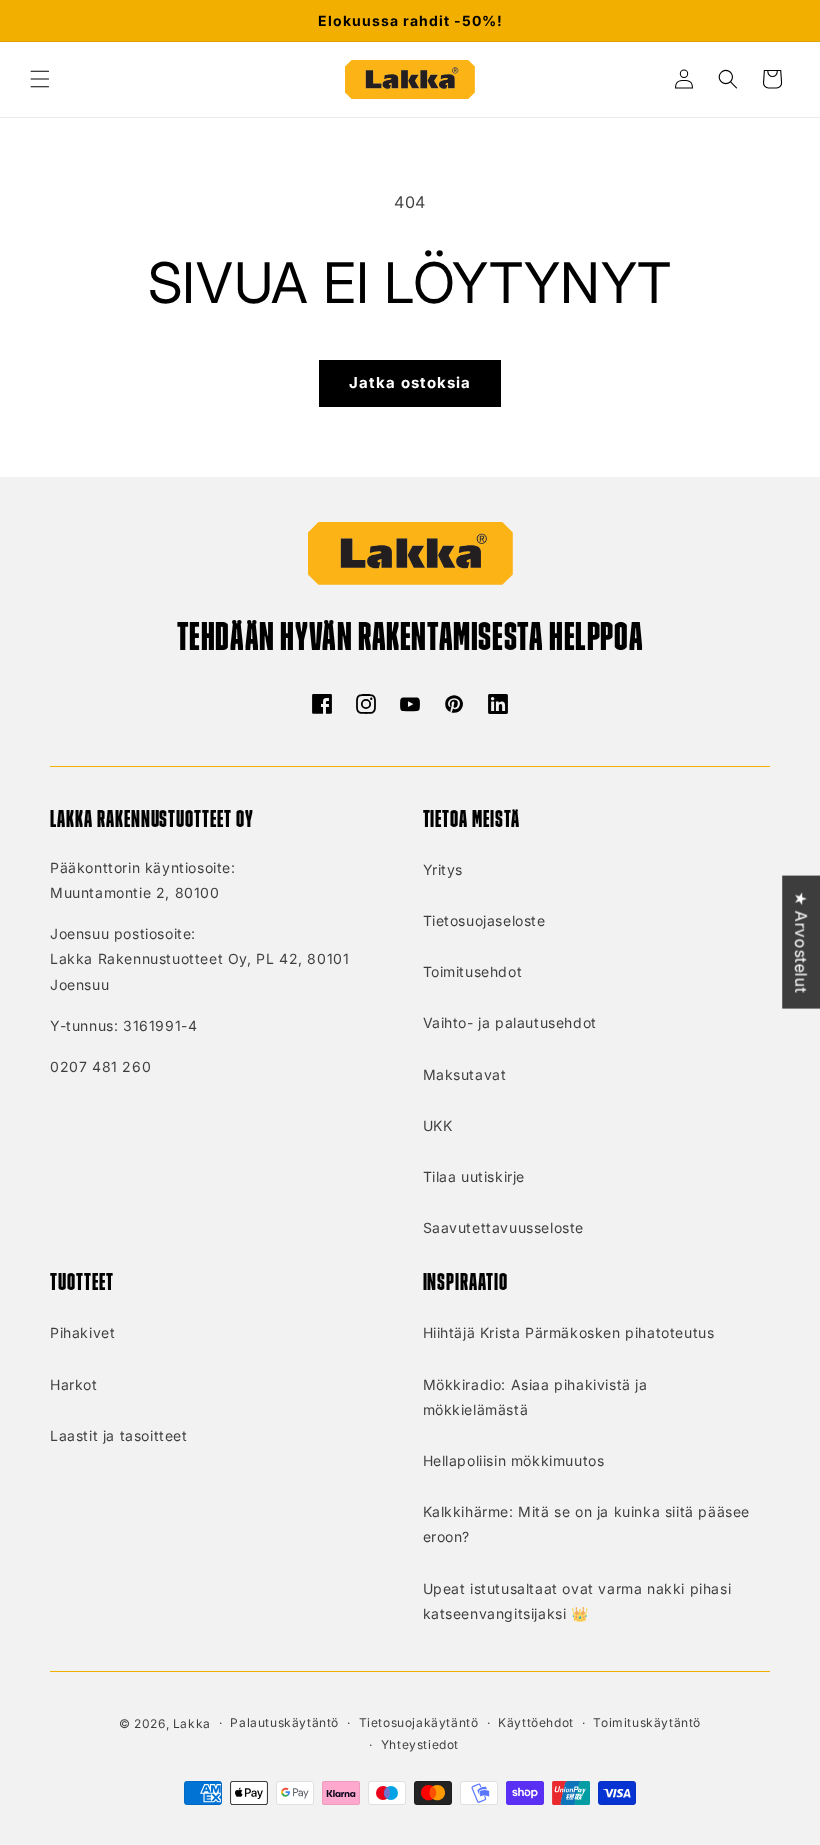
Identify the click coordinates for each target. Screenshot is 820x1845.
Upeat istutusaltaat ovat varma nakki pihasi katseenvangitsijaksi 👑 (577, 1601)
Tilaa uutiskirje (474, 1176)
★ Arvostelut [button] (801, 941)
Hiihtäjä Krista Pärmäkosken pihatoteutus (569, 1332)
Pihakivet (82, 1332)
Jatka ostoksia (410, 382)
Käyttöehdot (536, 1722)
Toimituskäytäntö (647, 1722)
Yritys (443, 869)
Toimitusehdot (473, 971)
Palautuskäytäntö (284, 1722)
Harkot (74, 1384)
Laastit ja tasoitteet (119, 1435)
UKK (438, 1125)
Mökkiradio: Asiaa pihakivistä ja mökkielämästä (535, 1397)
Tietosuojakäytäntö (419, 1722)
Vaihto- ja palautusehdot (510, 1022)
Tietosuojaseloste (484, 920)
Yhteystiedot (420, 1744)
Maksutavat (465, 1074)
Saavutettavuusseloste (504, 1227)
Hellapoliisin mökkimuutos (514, 1460)
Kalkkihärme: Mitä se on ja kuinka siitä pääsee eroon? (587, 1524)
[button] (40, 79)
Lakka (192, 1723)
